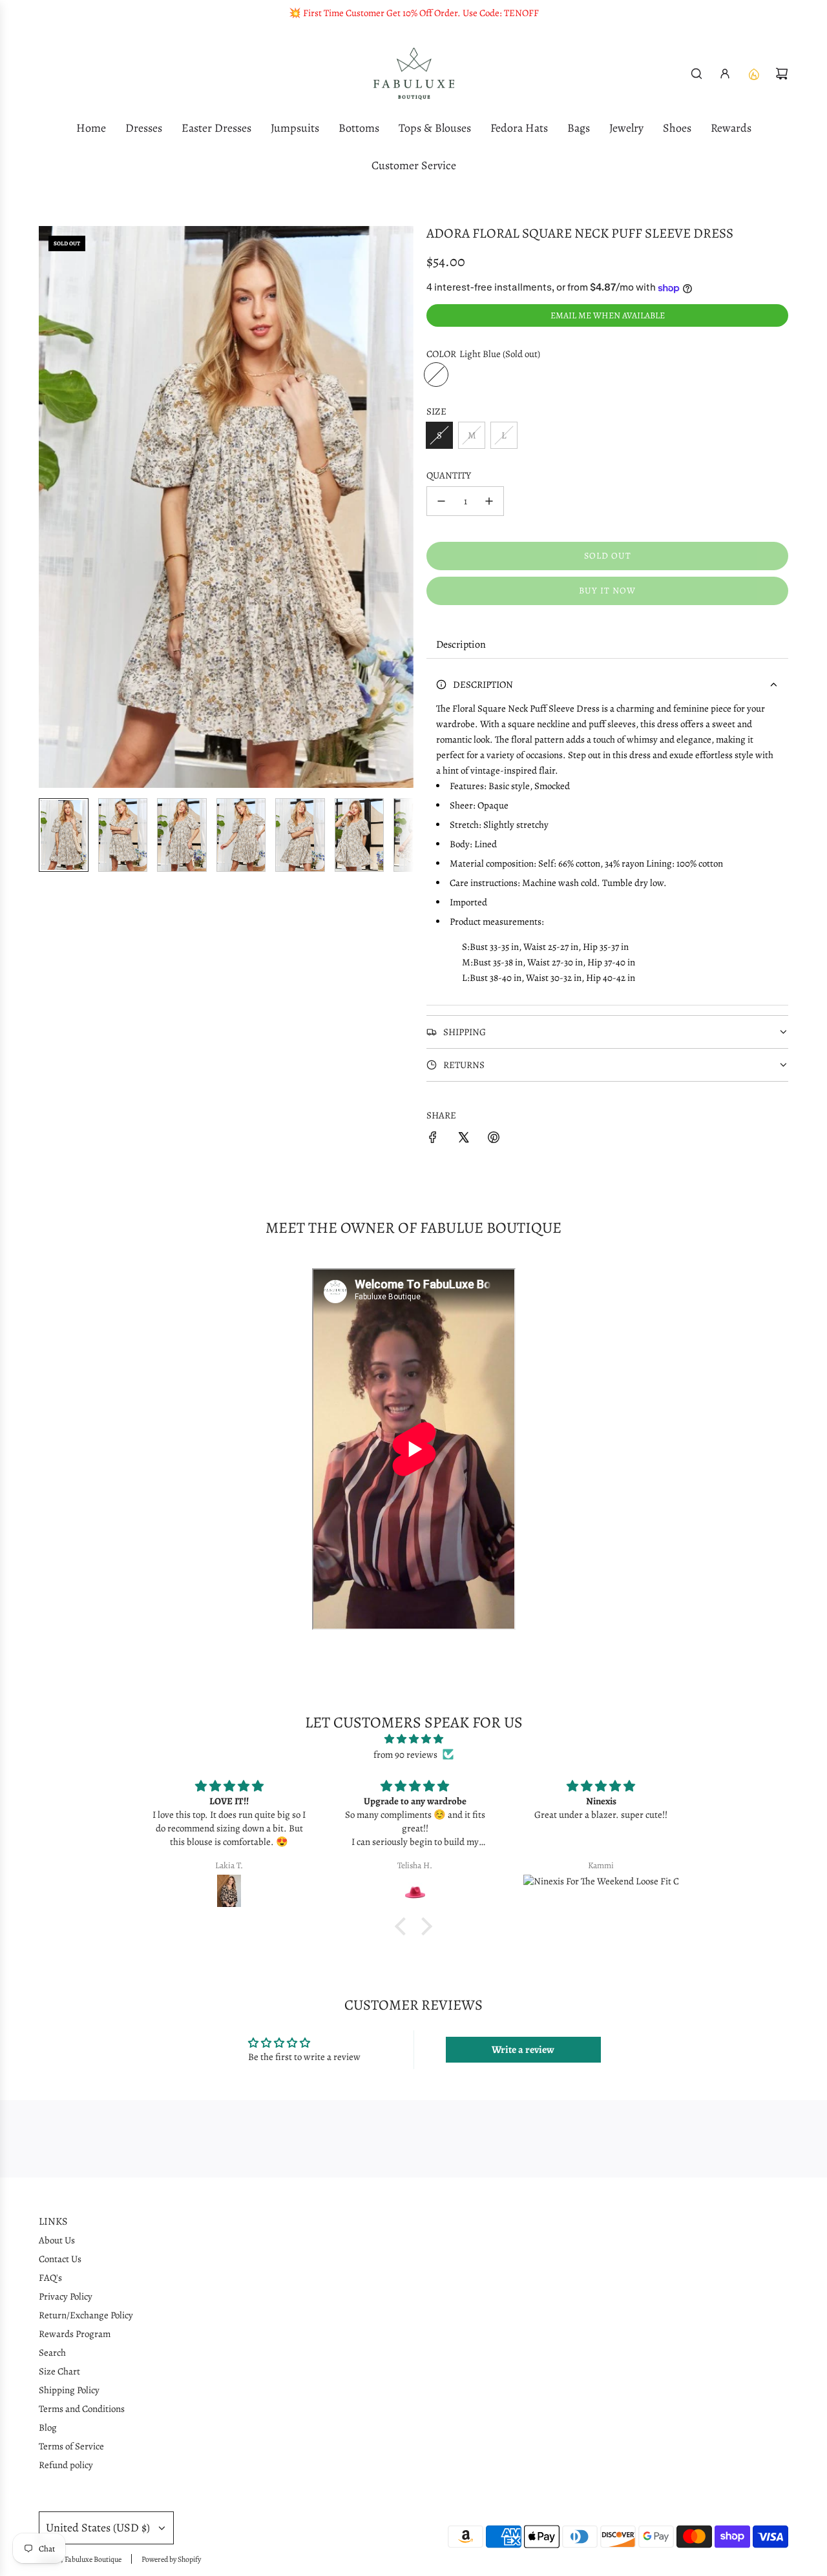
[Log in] (725, 74)
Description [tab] (461, 644)
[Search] (696, 74)
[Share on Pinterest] (494, 1139)
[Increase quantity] (489, 501)
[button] (49, 507)
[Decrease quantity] (441, 501)
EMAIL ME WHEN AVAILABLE (608, 315)
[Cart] (782, 74)
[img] (413, 1739)
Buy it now (607, 591)
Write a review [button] (523, 2050)
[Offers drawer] (753, 74)
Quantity (449, 475)
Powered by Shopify (171, 2559)
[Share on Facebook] (433, 1139)
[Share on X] (463, 1139)
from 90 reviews (405, 1755)
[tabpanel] (607, 832)
